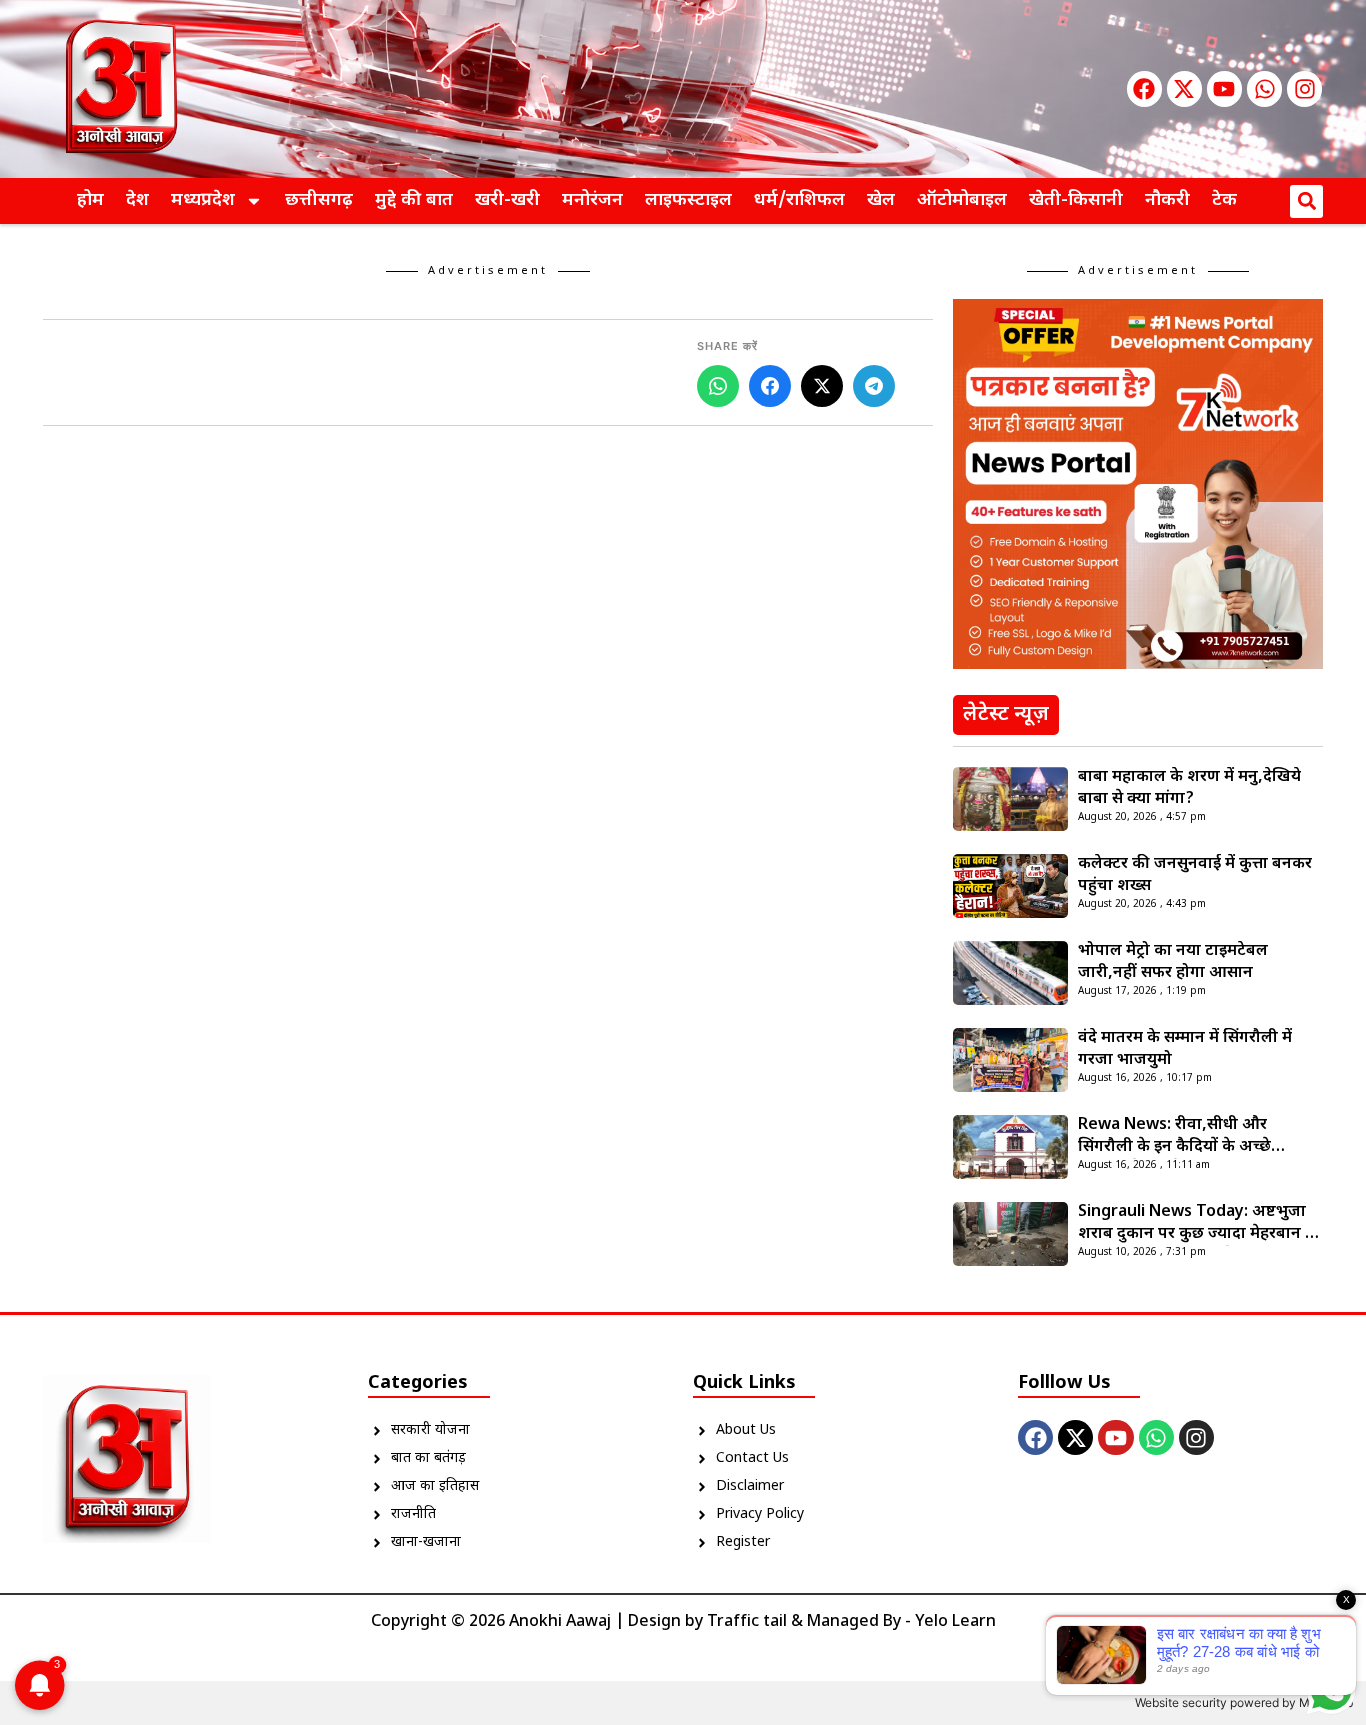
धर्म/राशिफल (799, 200)
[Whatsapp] (1264, 88)
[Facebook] (1144, 88)
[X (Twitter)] (822, 386)
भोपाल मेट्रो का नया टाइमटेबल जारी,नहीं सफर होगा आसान (1173, 962)
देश (137, 200)
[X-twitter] (1184, 88)
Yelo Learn (955, 1622)
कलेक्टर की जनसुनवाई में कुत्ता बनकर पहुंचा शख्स (1195, 875)
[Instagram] (1304, 88)
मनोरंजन (592, 200)
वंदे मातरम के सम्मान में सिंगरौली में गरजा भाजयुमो (1185, 1049)
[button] (1306, 201)
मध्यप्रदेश (203, 200)
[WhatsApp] (718, 386)
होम (90, 200)
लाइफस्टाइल (688, 200)
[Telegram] (874, 386)
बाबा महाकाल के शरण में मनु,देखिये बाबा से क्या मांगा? (1189, 788)
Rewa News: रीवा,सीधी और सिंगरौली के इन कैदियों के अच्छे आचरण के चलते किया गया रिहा (1177, 1137)
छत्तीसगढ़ (319, 200)
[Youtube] (1224, 88)
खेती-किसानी (1076, 200)
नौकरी (1167, 200)
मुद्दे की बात (414, 200)
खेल (881, 200)
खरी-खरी (507, 200)
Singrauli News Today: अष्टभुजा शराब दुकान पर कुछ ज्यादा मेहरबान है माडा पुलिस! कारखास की (1196, 1224)
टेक (1224, 200)
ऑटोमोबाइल (962, 200)
